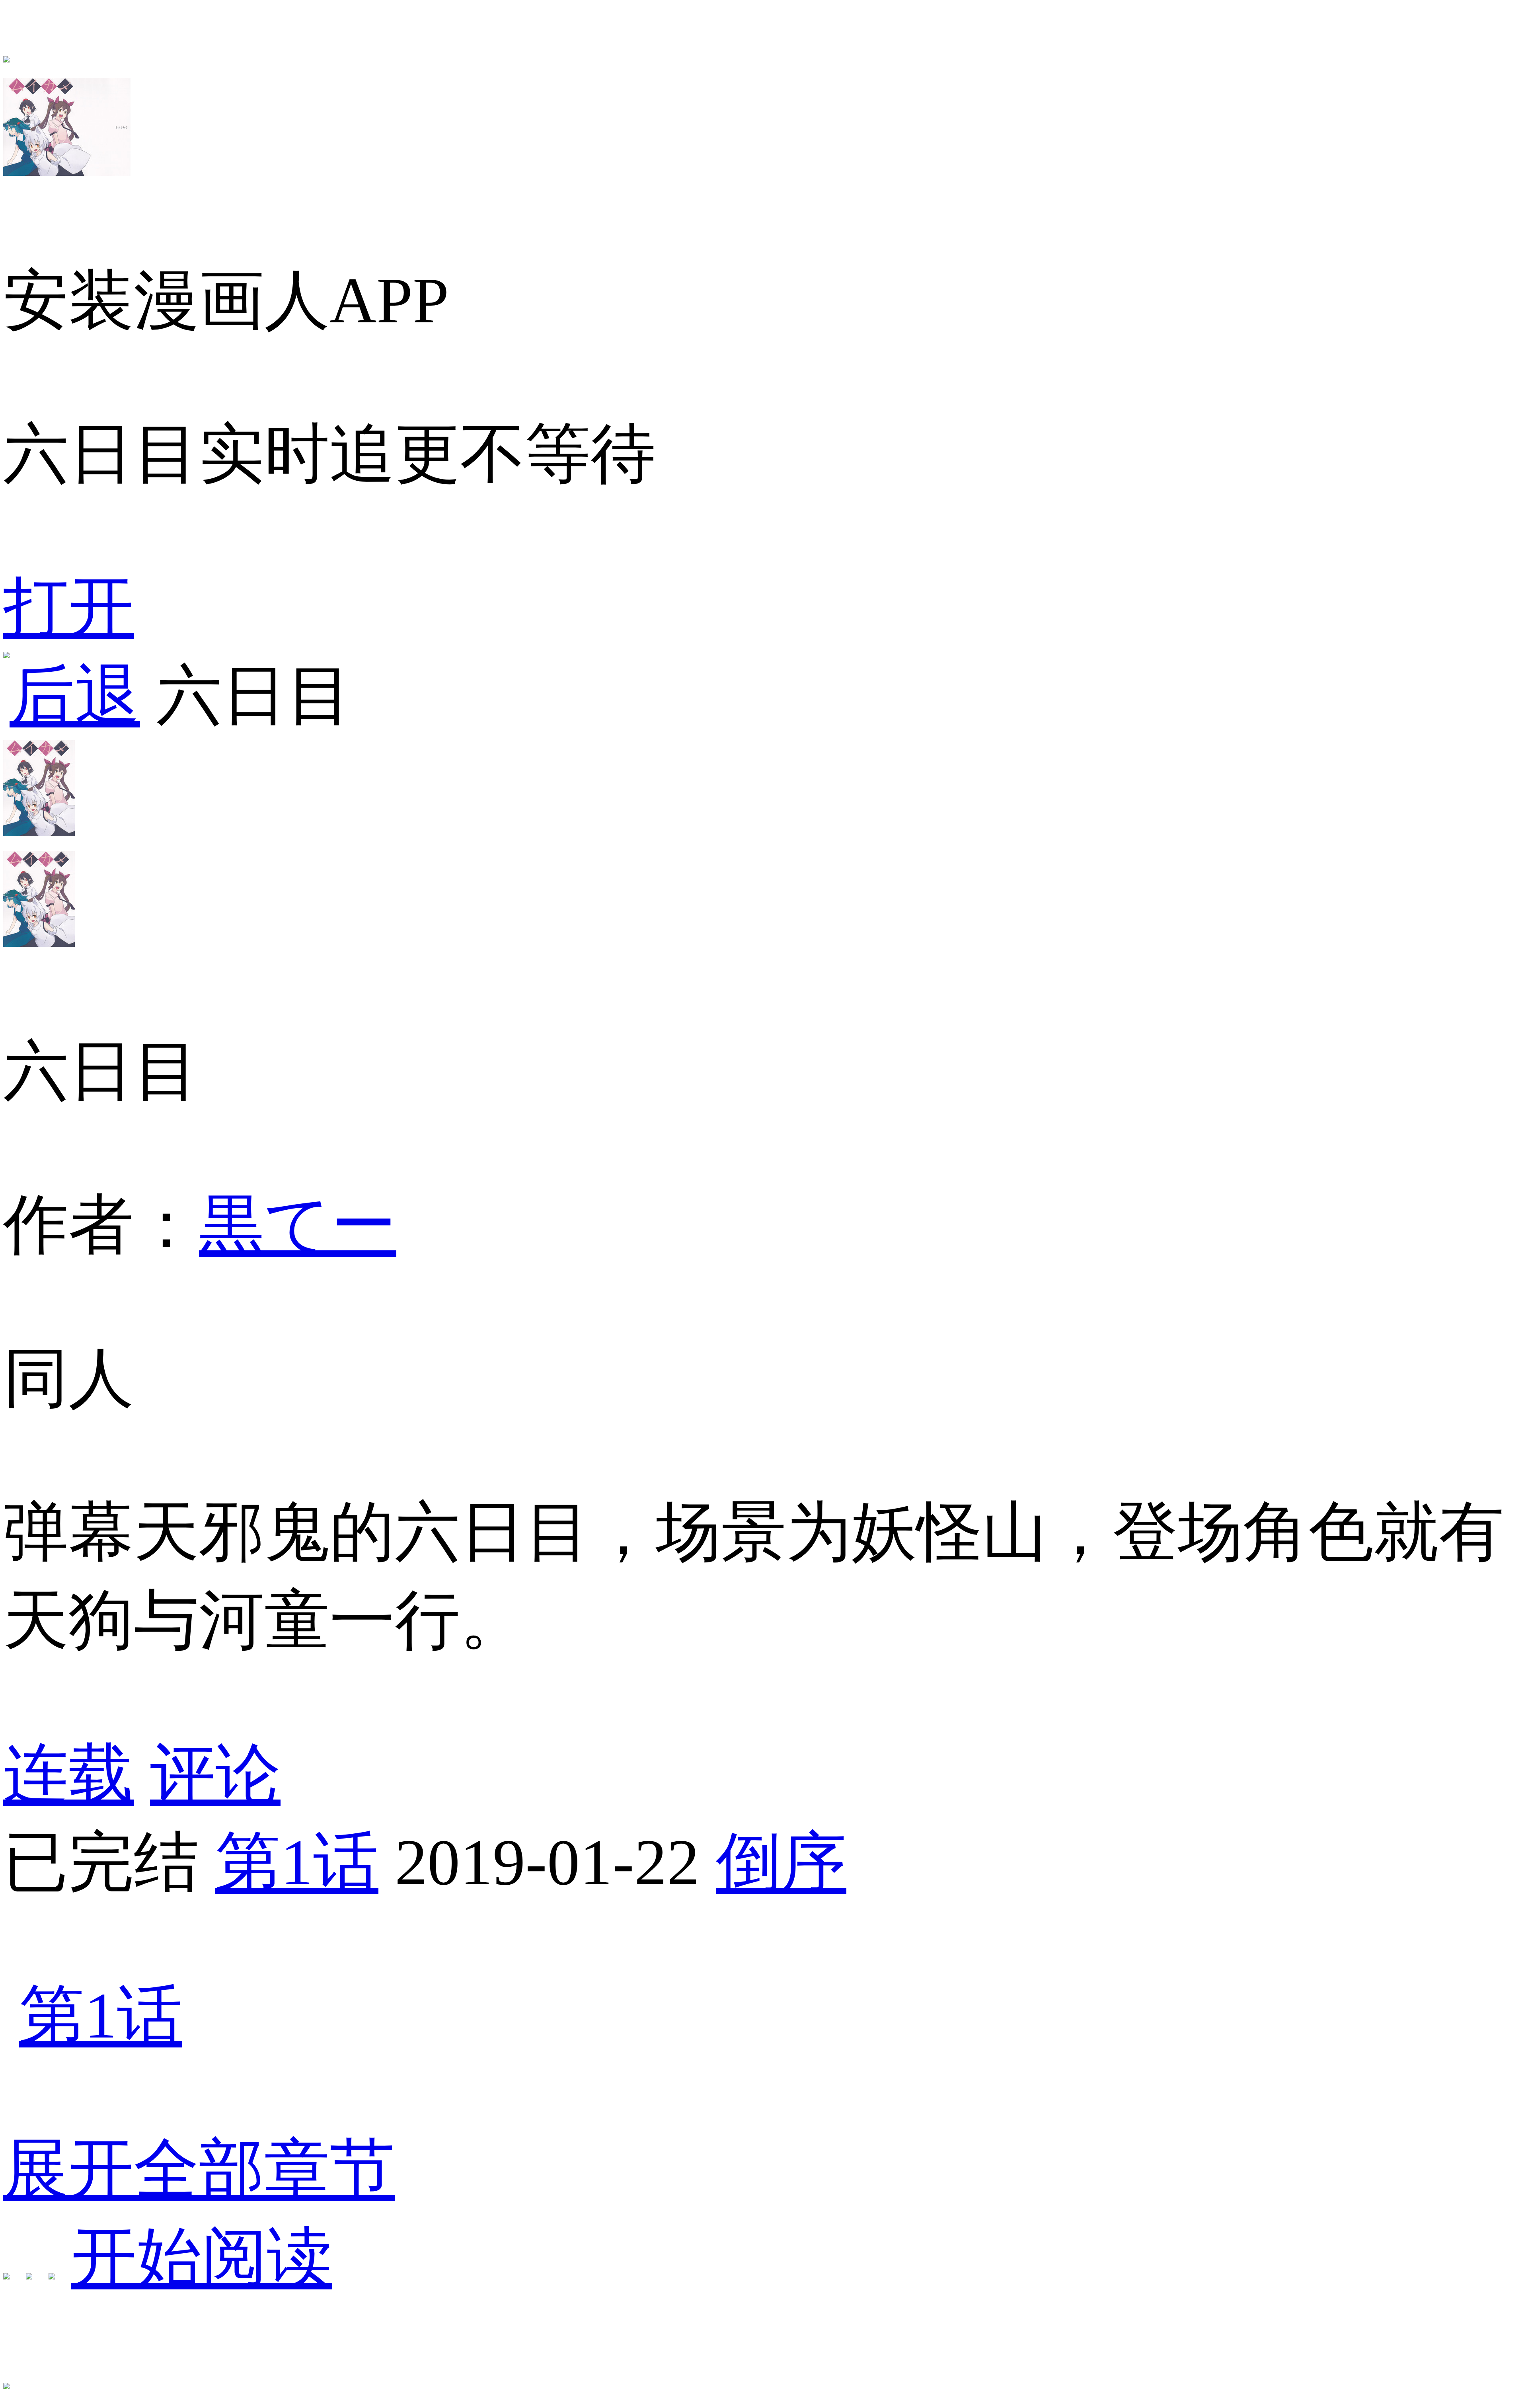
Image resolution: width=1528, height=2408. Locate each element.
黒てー (298, 1225)
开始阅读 (202, 2257)
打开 (68, 607)
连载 (68, 1774)
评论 (215, 1774)
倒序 (781, 1862)
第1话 (297, 1862)
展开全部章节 (199, 2169)
